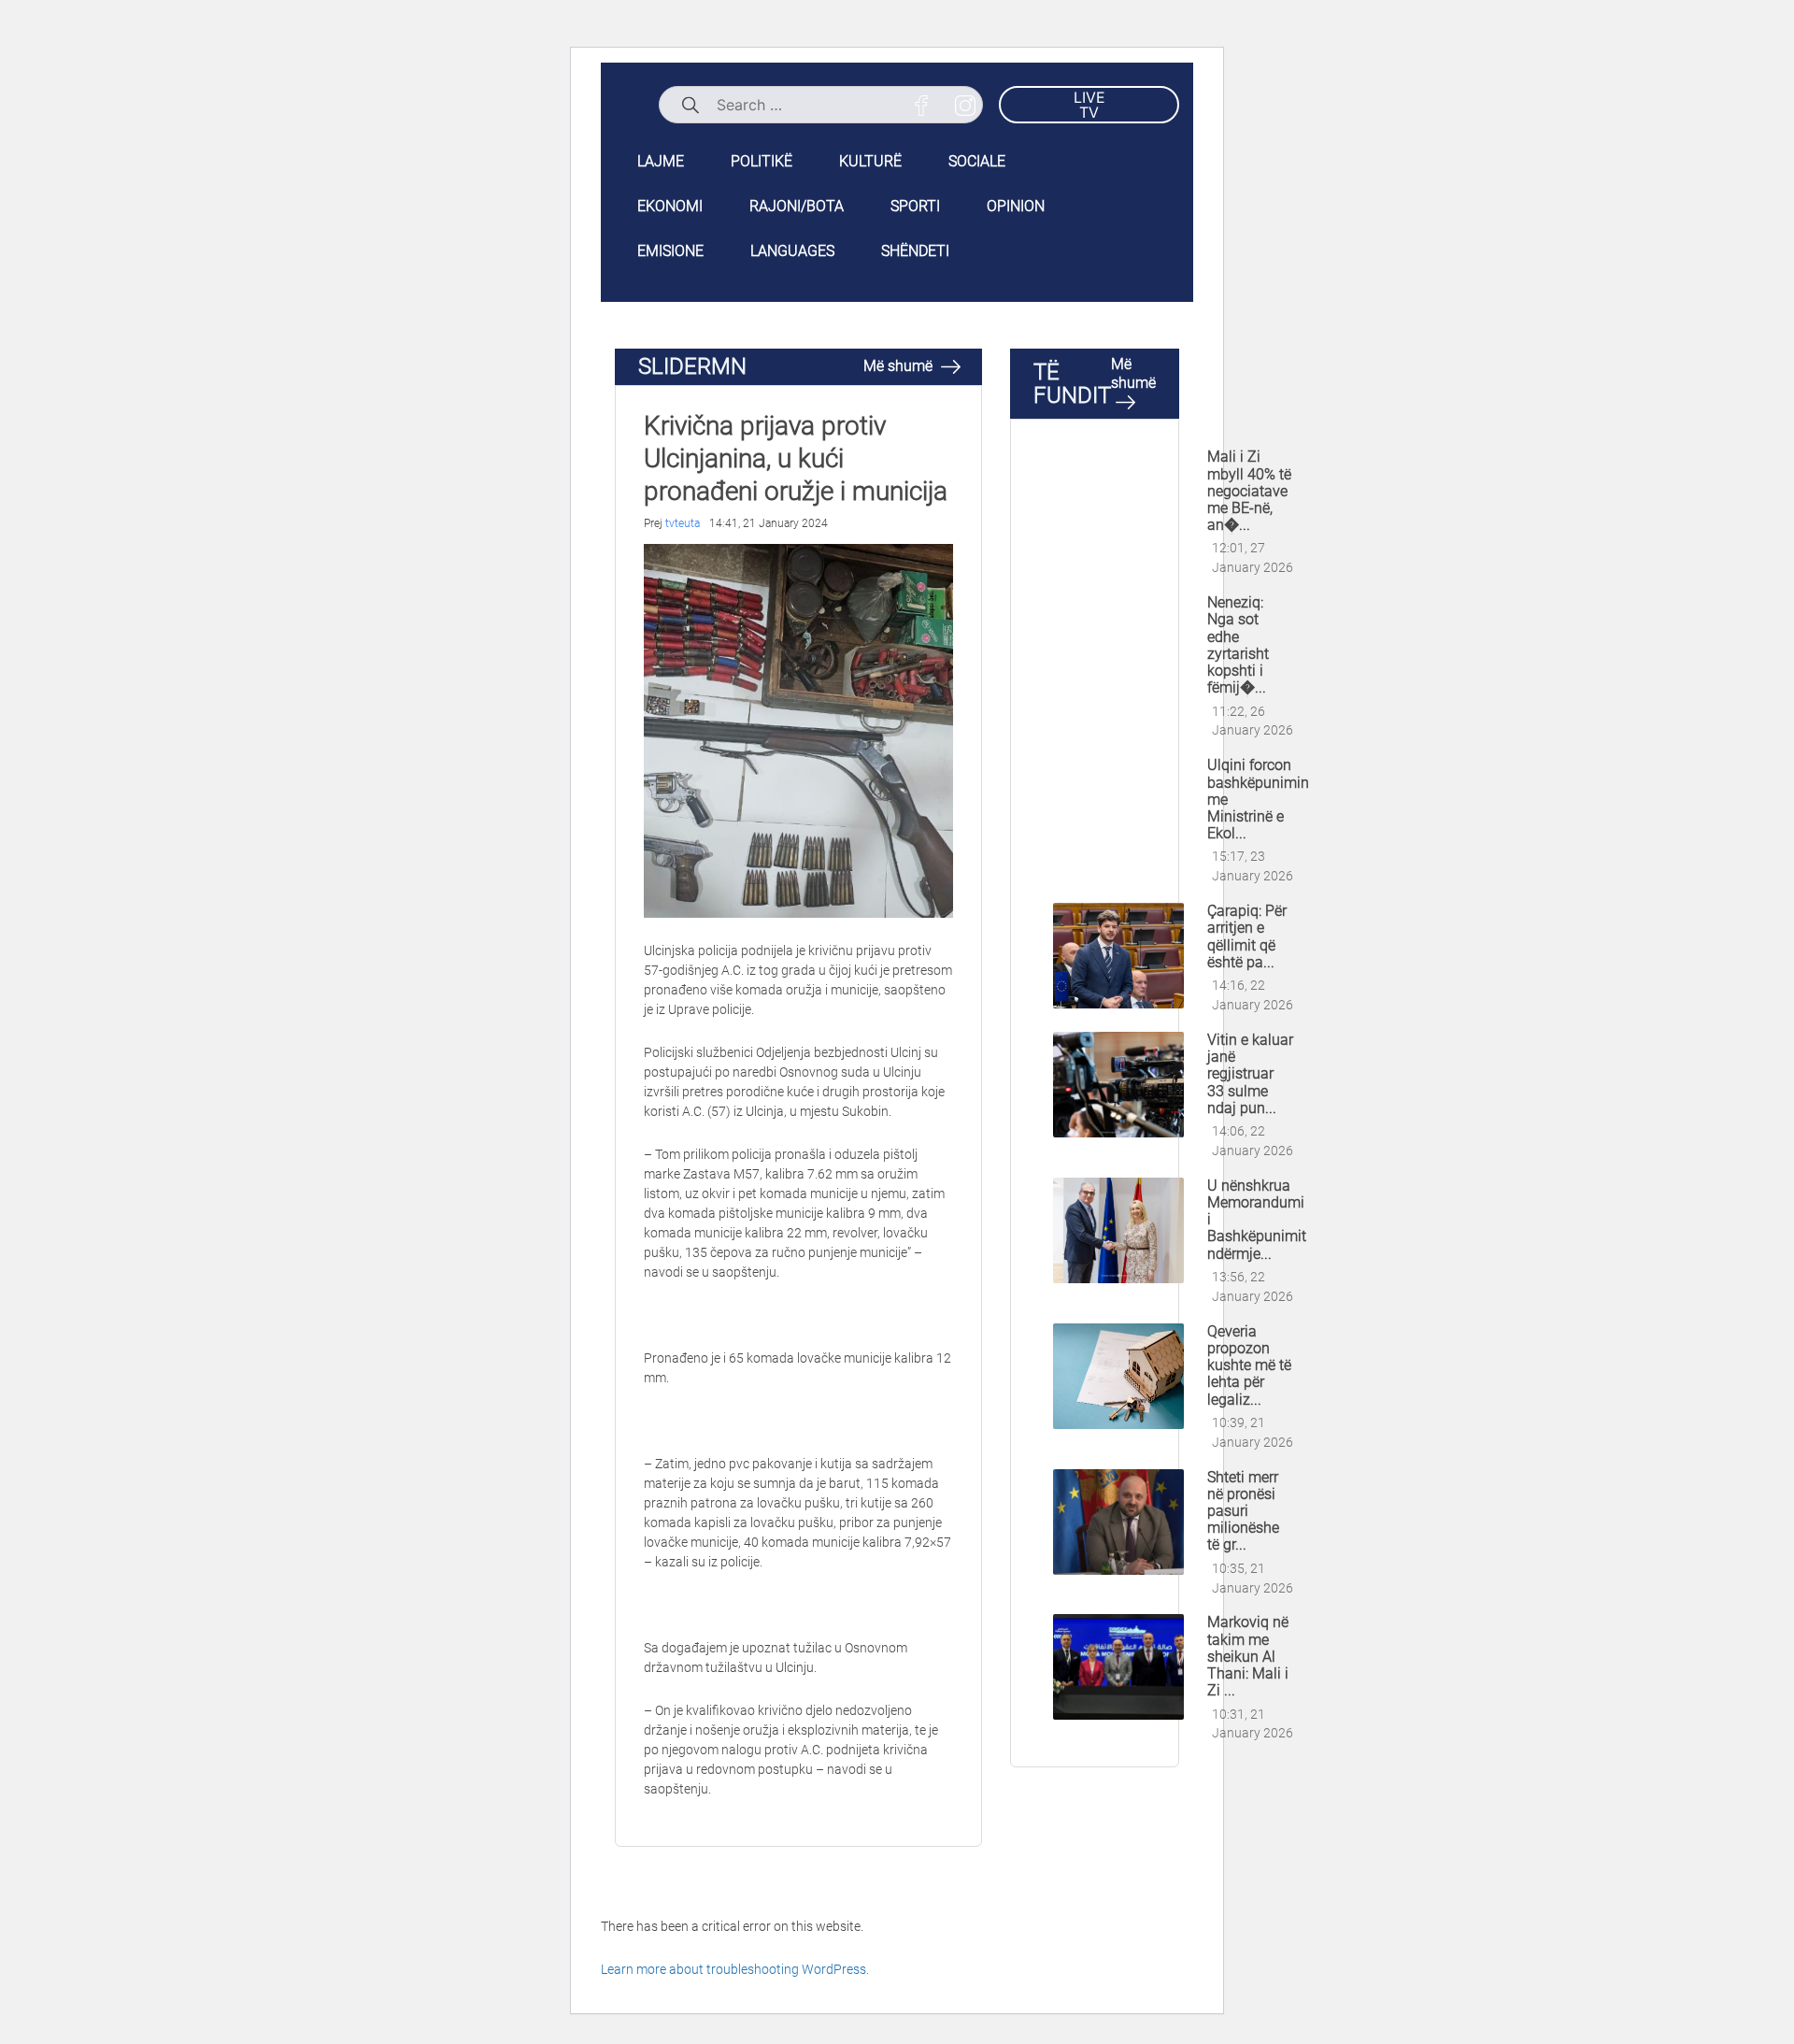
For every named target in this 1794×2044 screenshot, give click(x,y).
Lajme (661, 161)
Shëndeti (915, 251)
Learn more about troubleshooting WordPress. (735, 1969)
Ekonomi (670, 206)
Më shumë (900, 366)
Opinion (1016, 206)
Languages (792, 251)
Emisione (670, 251)
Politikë (762, 161)
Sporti (915, 206)
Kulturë (870, 161)
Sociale (977, 161)
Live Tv (1089, 105)
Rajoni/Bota (797, 206)
